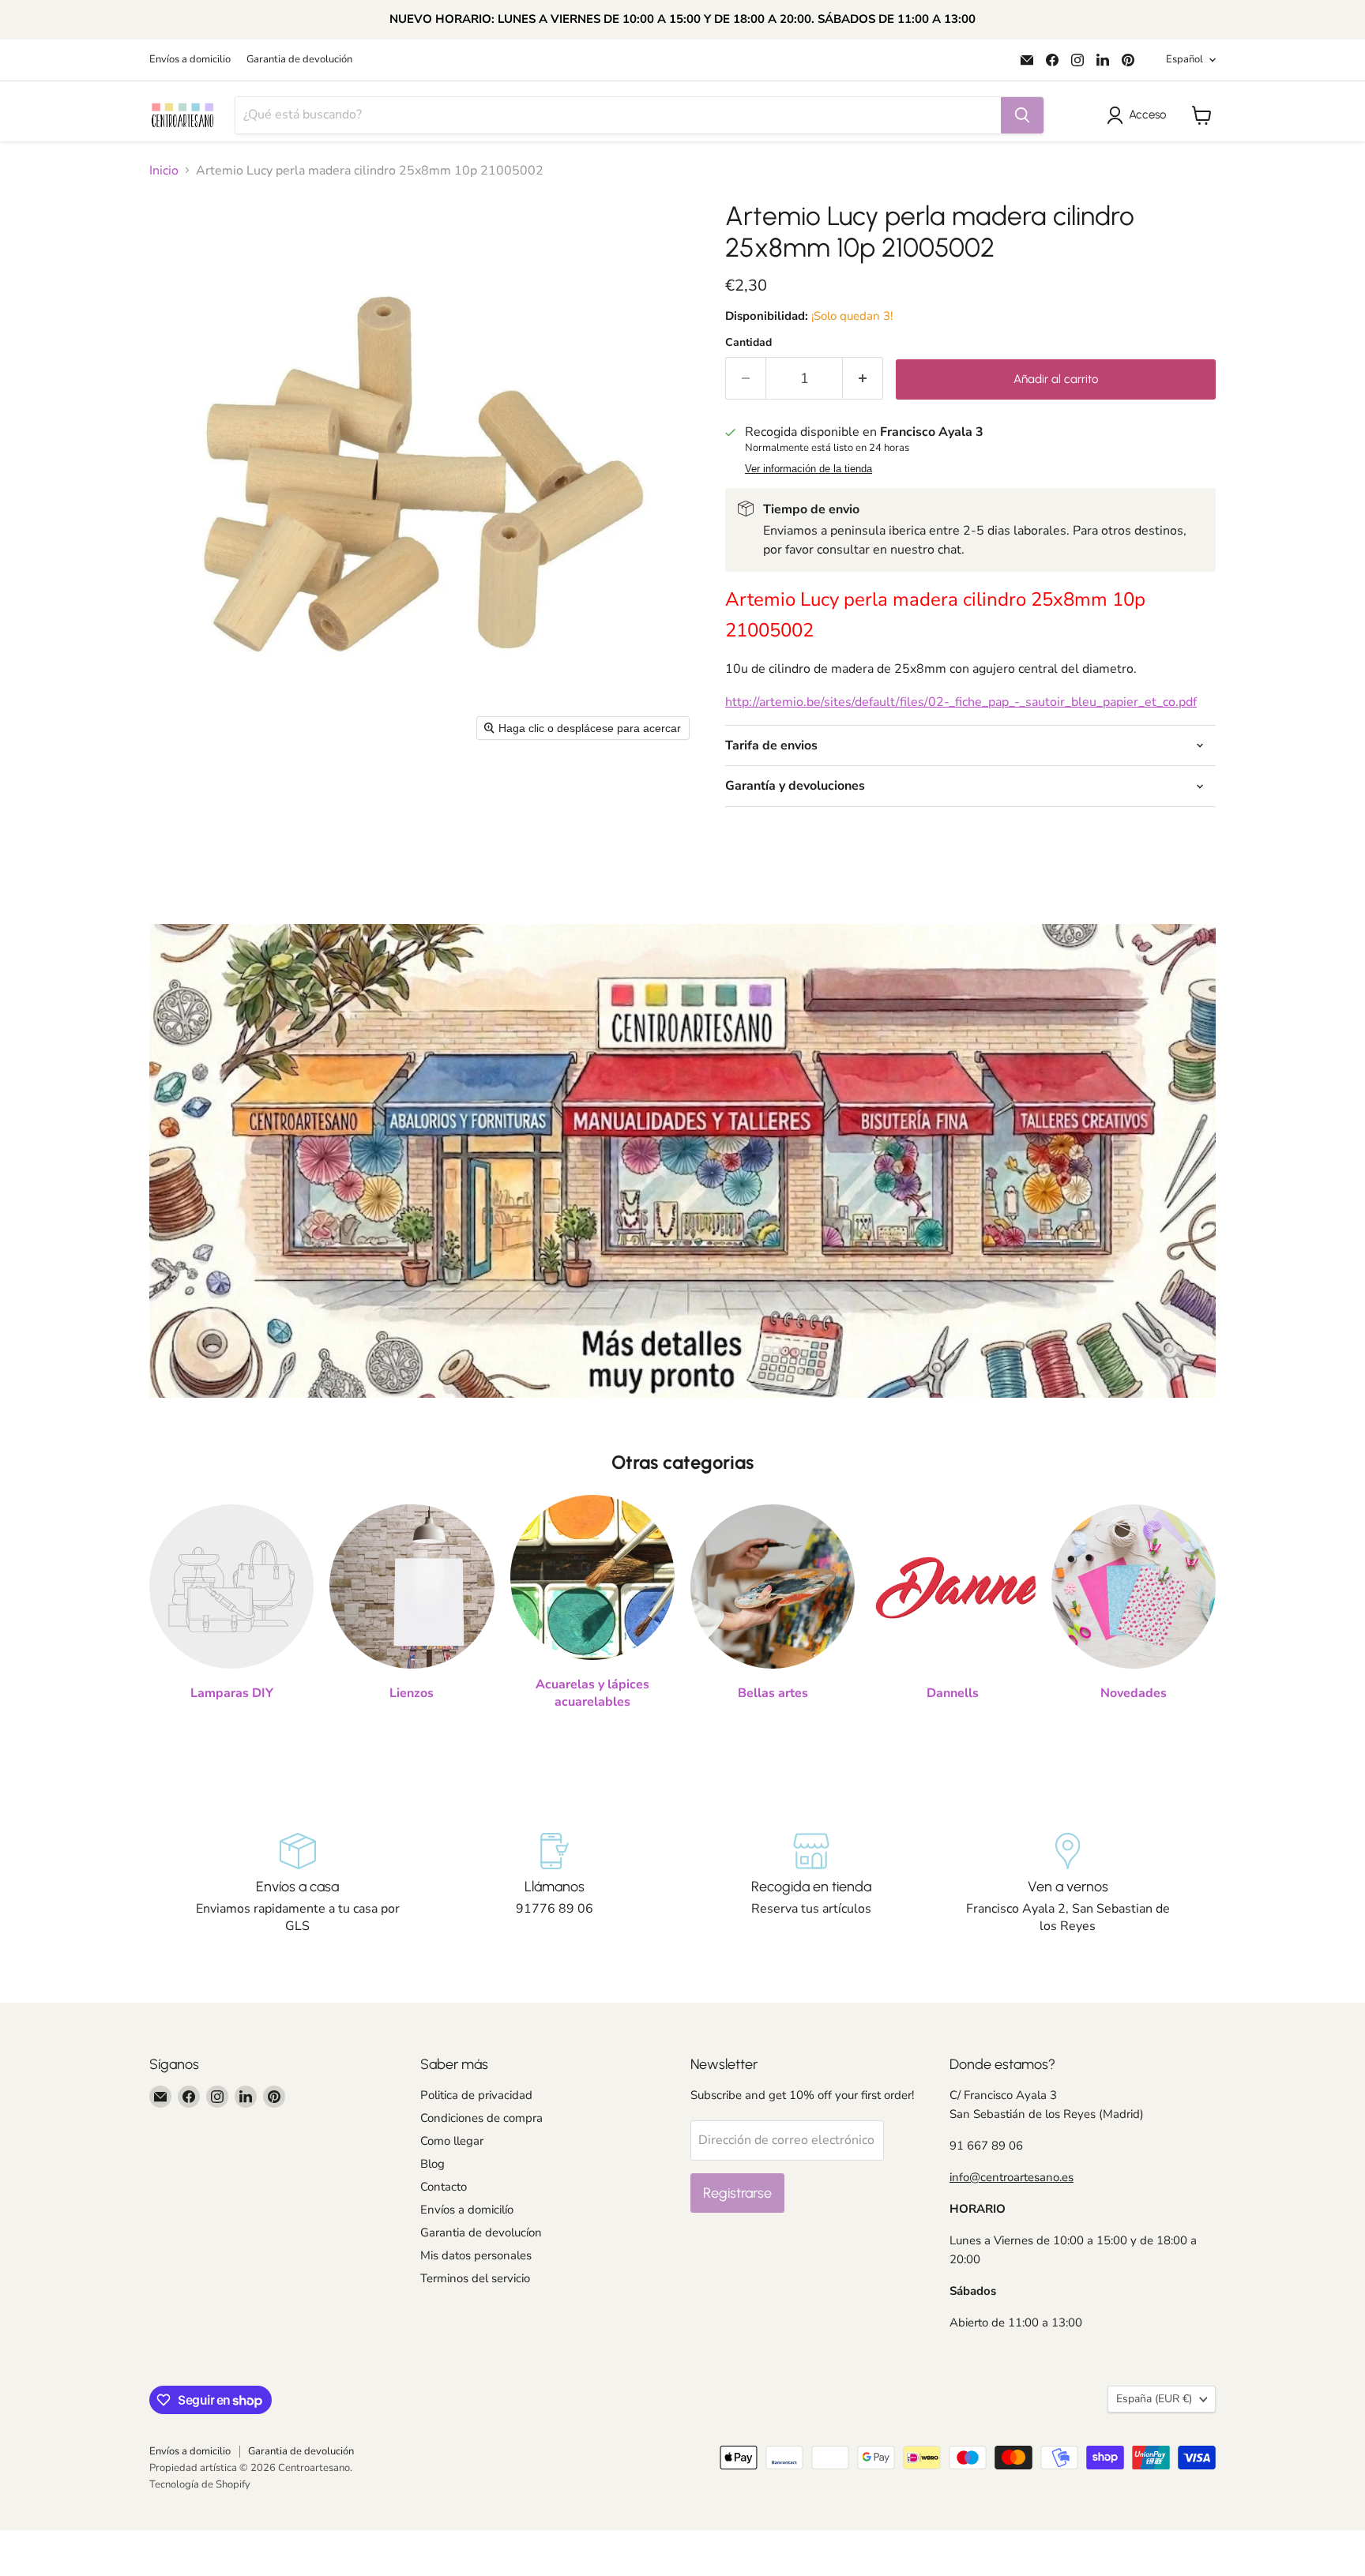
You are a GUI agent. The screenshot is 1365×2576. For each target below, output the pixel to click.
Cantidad (748, 343)
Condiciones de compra (481, 2118)
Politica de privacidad (476, 2095)
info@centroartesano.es (1012, 2177)
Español (1185, 59)
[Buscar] (1022, 115)
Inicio (164, 171)
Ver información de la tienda (808, 469)
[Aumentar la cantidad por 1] (863, 379)
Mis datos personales (476, 2255)
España (1154, 2399)
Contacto (444, 2187)
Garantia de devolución (299, 60)
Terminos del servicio (475, 2278)
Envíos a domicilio (190, 60)
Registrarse (737, 2193)
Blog (432, 2164)
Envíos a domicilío (467, 2210)
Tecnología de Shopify (200, 2484)
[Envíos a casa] (297, 1884)
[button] (1139, 115)
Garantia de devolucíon (481, 2232)
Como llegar (452, 2141)
